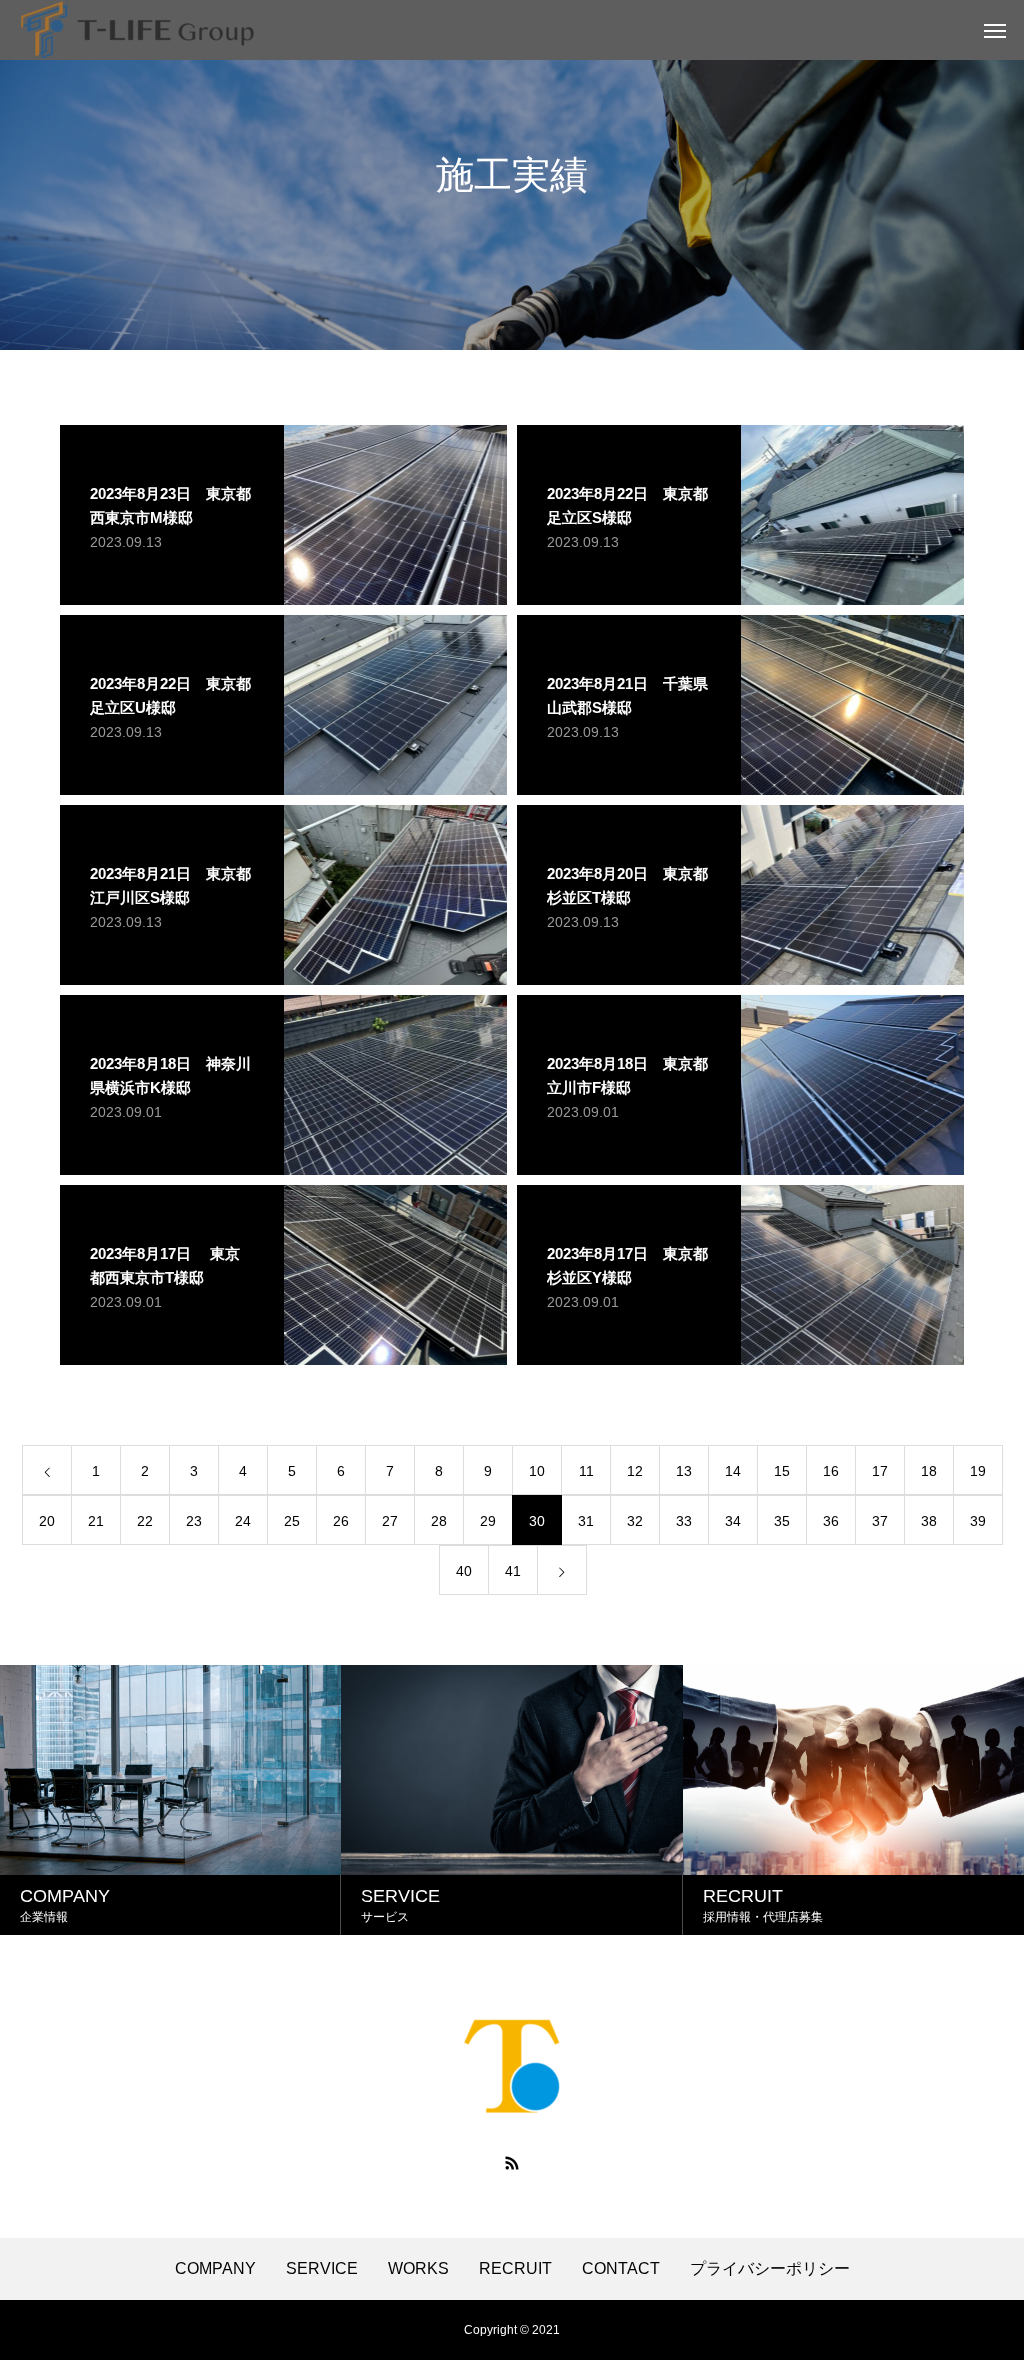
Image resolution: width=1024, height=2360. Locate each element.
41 (513, 1571)
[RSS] (512, 2163)
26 (341, 1521)
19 (978, 1471)
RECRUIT (515, 2269)
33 (684, 1521)
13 (684, 1471)
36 (831, 1521)
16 (831, 1471)
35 (782, 1521)
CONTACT (621, 2269)
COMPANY (215, 2269)
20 (47, 1521)
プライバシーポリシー (770, 2269)
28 (439, 1521)
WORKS (418, 2269)
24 (243, 1521)
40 (464, 1571)
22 (145, 1521)
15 (782, 1471)
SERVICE (322, 2269)
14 (733, 1471)
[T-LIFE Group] (137, 30)
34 (733, 1521)
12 (635, 1471)
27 (390, 1521)
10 (537, 1471)
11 (586, 1471)
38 (929, 1521)
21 (96, 1521)
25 (292, 1521)
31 (586, 1521)
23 (194, 1521)
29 (488, 1521)
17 (880, 1471)
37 (880, 1521)
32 (635, 1521)
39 (978, 1521)
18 (929, 1471)
